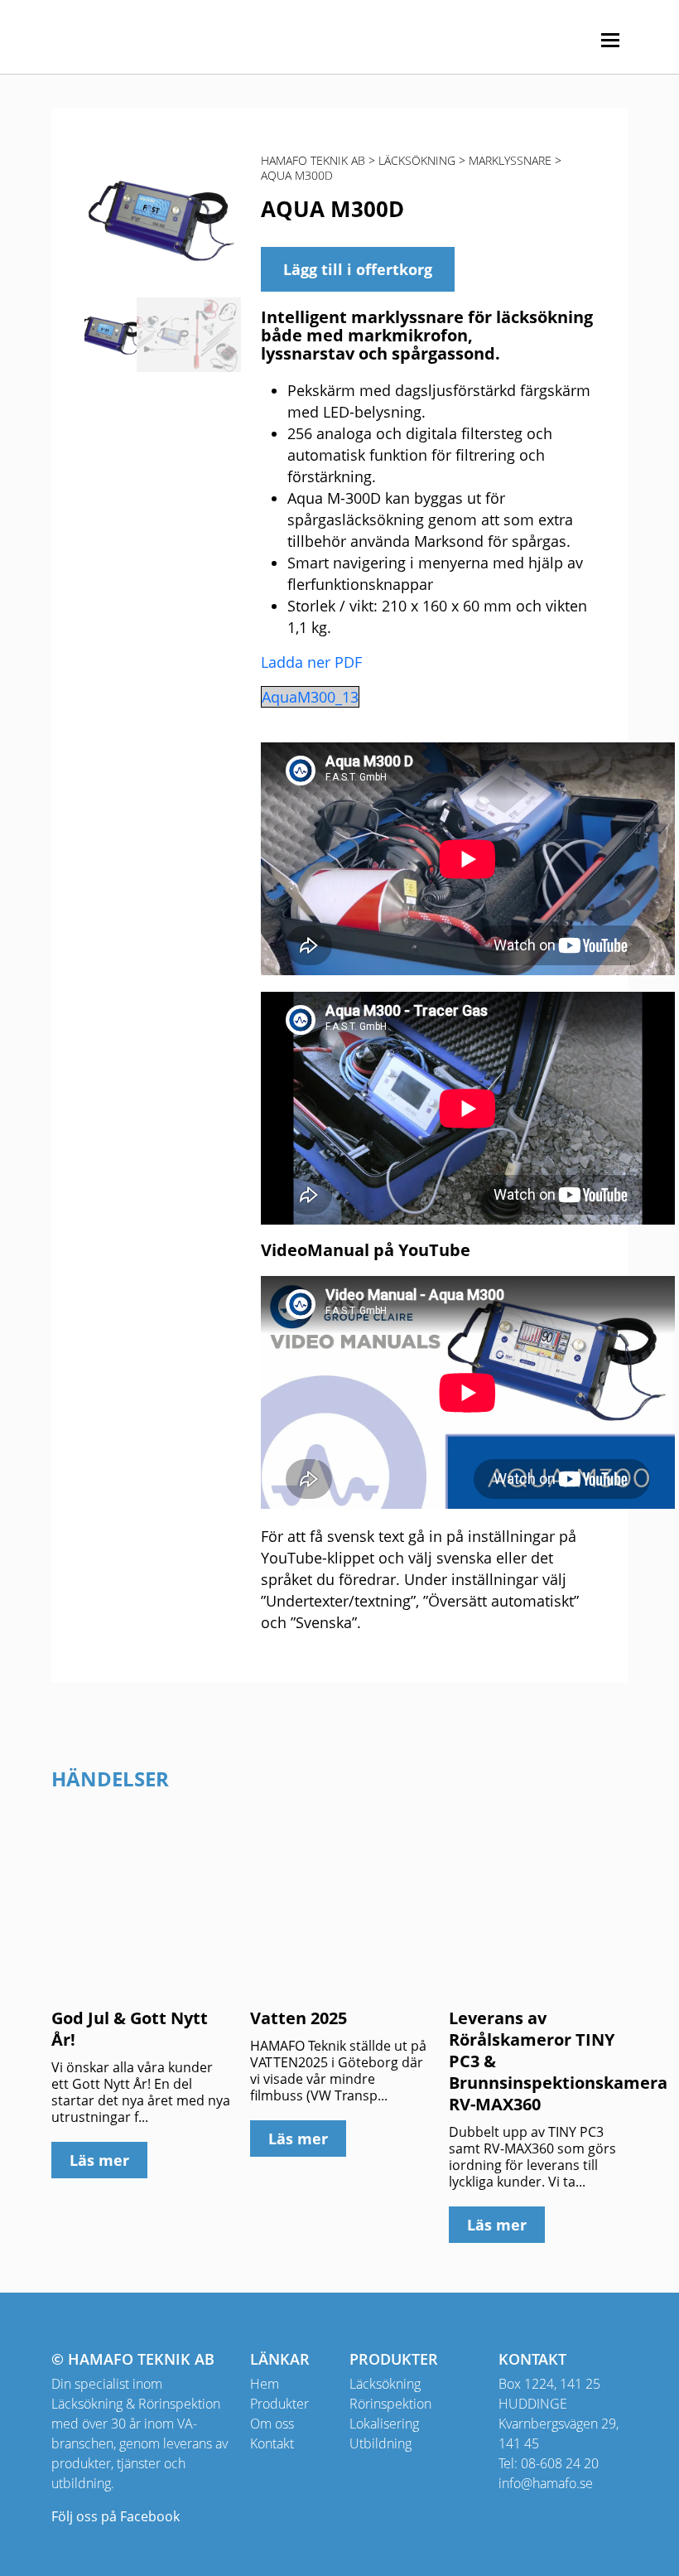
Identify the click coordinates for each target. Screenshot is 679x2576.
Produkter (279, 2404)
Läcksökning (385, 2384)
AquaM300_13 (310, 697)
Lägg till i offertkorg (358, 269)
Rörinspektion (390, 2404)
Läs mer (99, 2160)
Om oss (272, 2424)
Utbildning (380, 2443)
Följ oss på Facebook (116, 2516)
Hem (265, 2384)
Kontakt (272, 2443)
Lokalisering (384, 2424)
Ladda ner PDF (311, 662)
